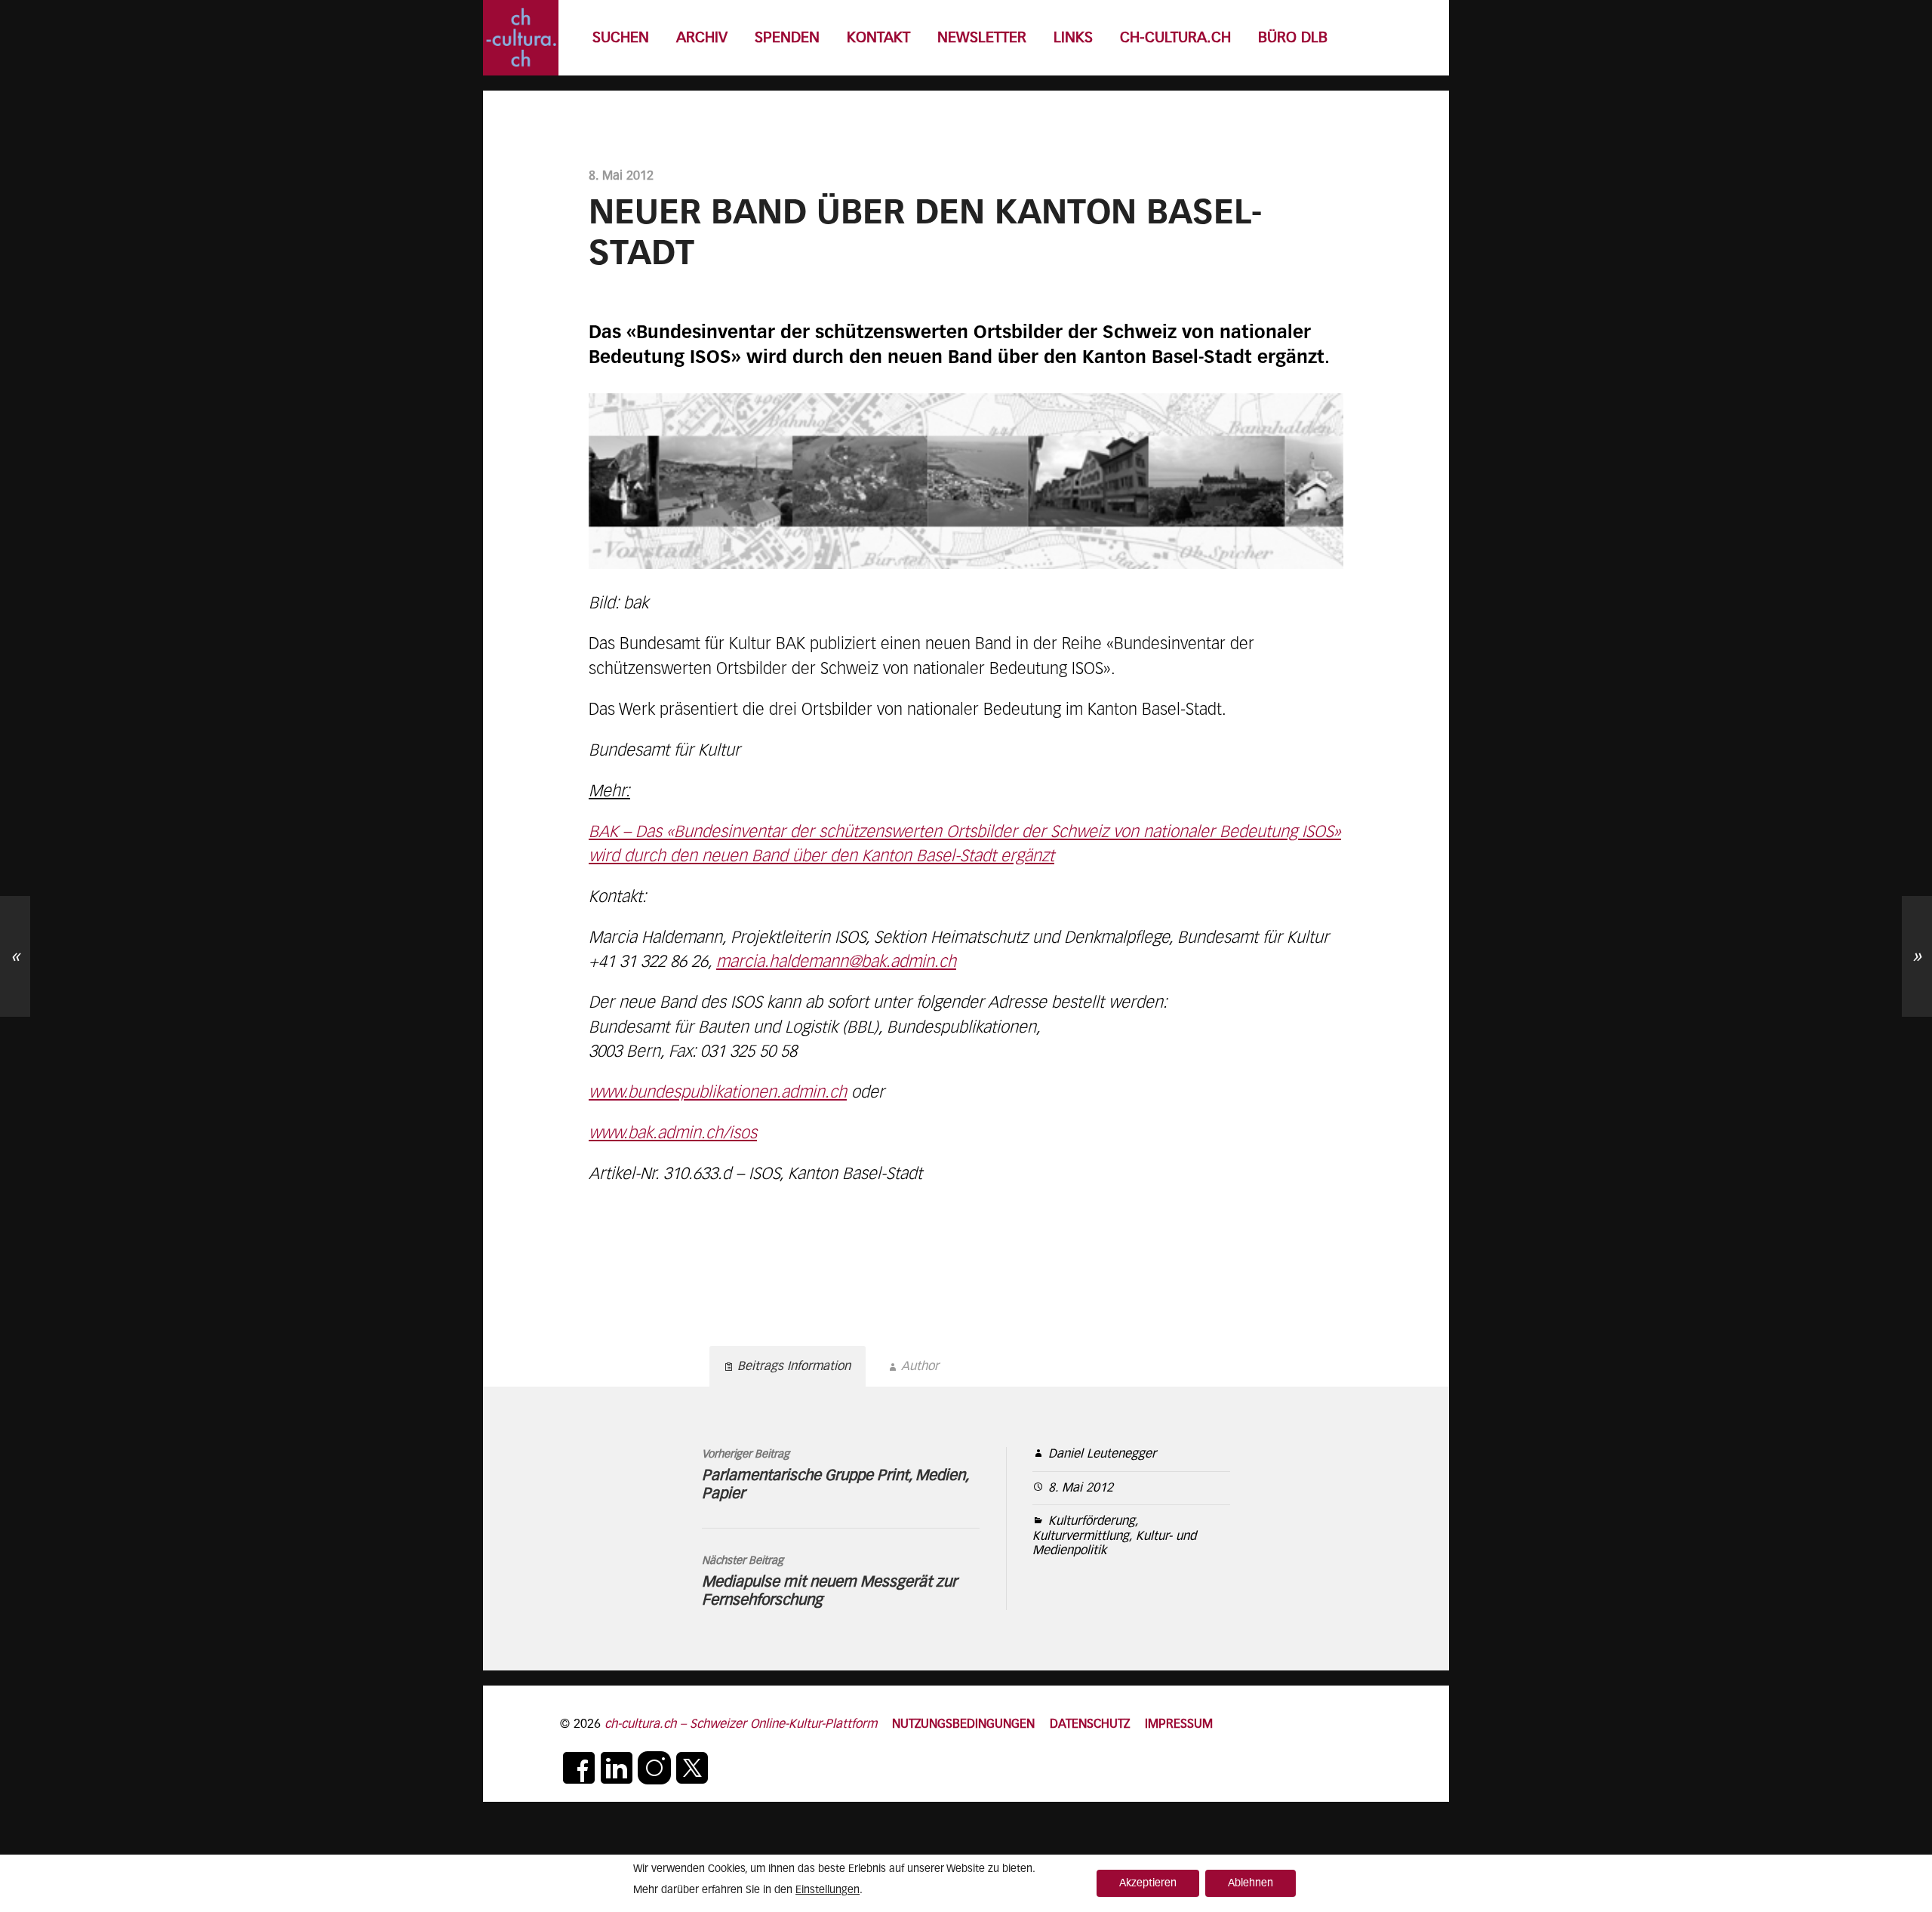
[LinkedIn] (617, 1768)
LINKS (1073, 38)
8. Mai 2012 (1081, 1488)
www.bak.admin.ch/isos (673, 1134)
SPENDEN (787, 38)
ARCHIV (702, 38)
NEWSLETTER (982, 38)
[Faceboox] (579, 1768)
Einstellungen (828, 1890)
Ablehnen (1251, 1883)
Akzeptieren (1148, 1883)
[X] (692, 1768)
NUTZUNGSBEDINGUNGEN (963, 1724)
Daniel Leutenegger (1102, 1454)
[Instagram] (654, 1768)
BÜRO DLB (1293, 38)
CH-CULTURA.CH (1175, 38)
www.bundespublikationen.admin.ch (718, 1093)
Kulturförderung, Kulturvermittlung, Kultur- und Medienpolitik (1114, 1536)
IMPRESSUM (1179, 1724)
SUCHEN (621, 38)
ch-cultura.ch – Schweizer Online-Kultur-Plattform (741, 1724)
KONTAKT (878, 38)
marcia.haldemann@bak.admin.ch (836, 962)
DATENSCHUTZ (1090, 1724)
